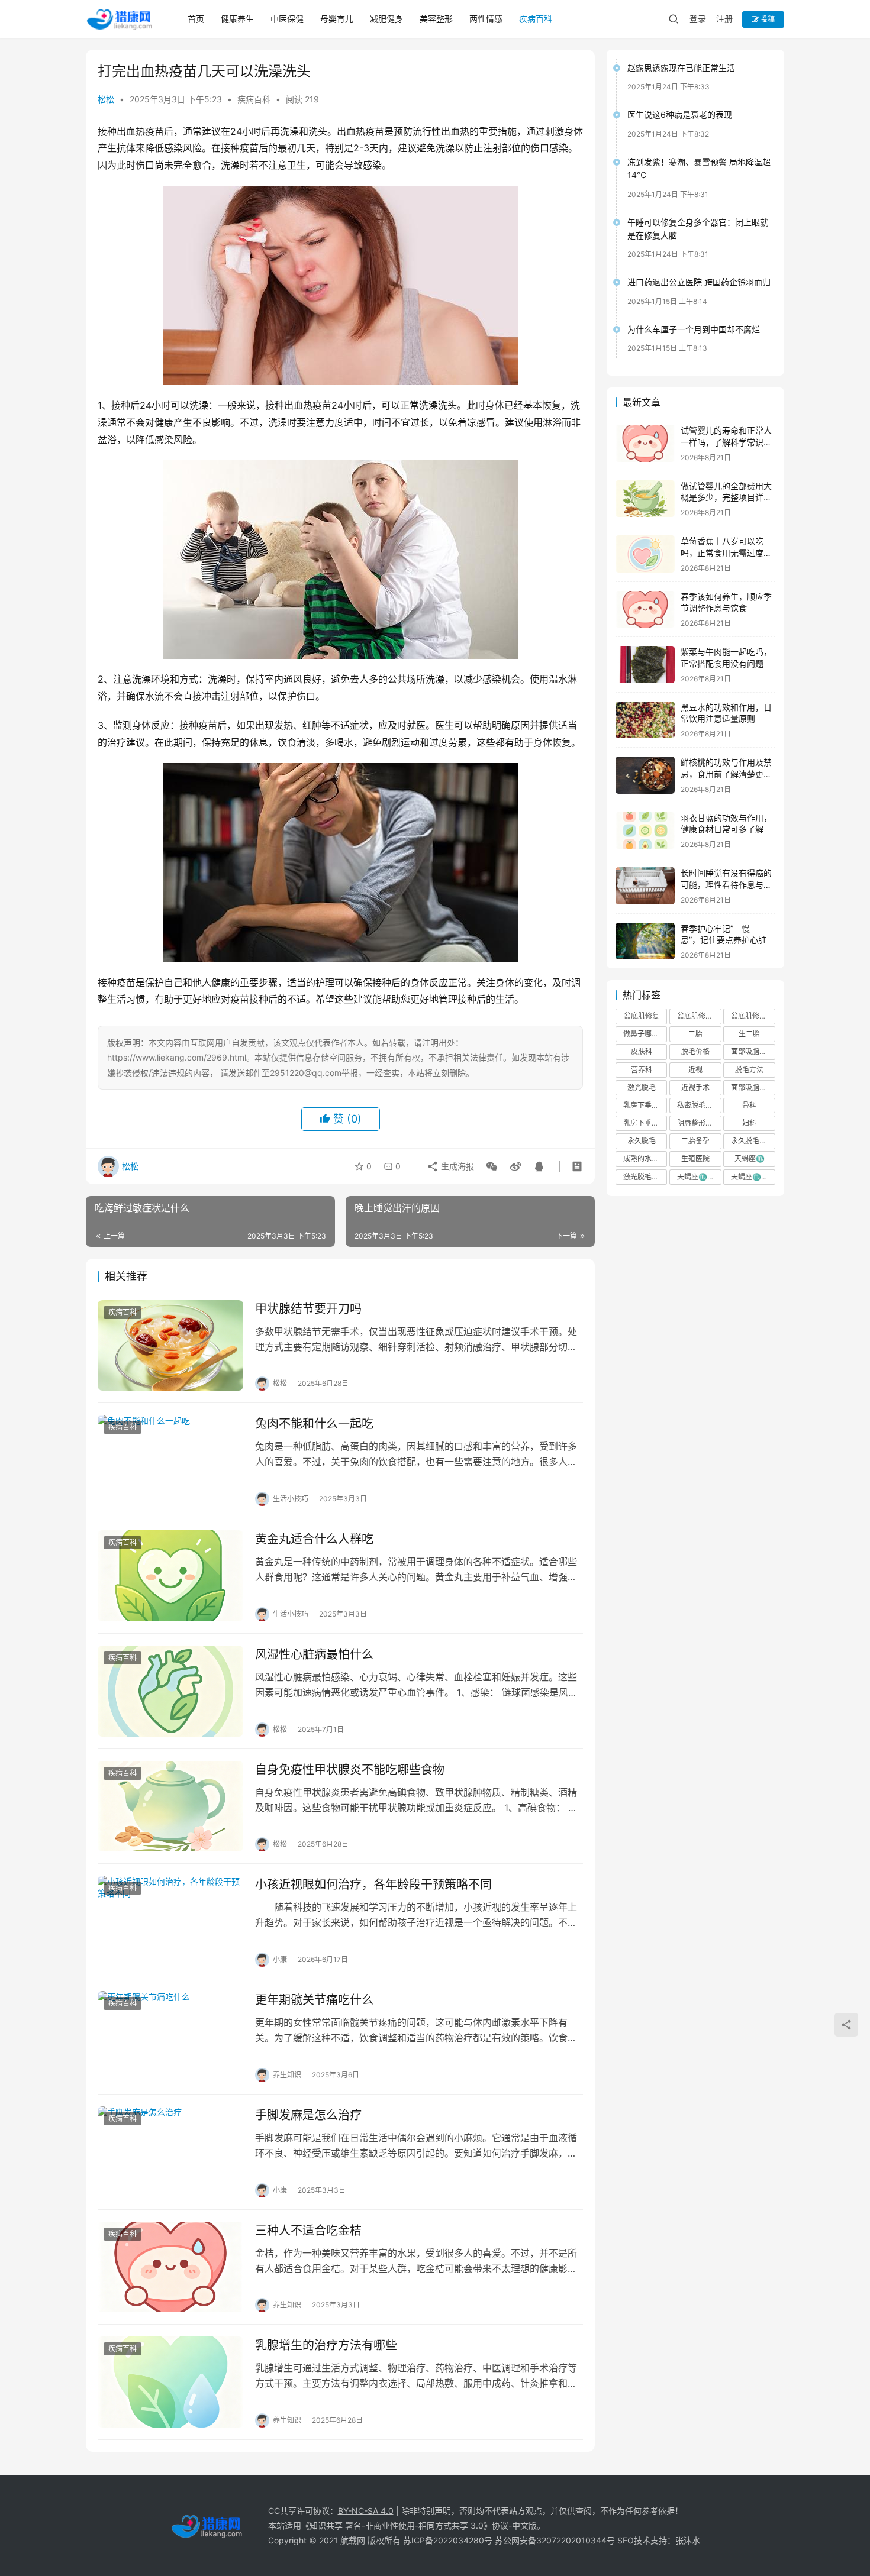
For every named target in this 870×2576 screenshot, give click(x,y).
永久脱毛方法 (752, 1141)
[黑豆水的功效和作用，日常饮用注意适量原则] (645, 720)
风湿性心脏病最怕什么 (314, 1654)
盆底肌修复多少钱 (753, 1016)
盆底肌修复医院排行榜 (699, 1016)
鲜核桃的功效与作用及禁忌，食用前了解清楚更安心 (726, 774)
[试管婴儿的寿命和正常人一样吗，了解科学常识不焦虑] (645, 443)
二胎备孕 (695, 1141)
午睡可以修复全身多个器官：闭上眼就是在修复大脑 (698, 229)
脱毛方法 (749, 1070)
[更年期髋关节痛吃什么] (170, 2037)
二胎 (695, 1034)
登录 (698, 19)
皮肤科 (642, 1051)
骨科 (749, 1105)
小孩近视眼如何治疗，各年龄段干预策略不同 (373, 1885)
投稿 (767, 19)
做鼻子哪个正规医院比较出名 (645, 1034)
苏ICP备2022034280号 (448, 2540)
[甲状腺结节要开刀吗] (170, 1346)
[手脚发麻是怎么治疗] (170, 2152)
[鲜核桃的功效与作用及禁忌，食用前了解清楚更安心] (645, 775)
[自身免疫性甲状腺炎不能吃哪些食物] (170, 1806)
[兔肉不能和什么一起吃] (170, 1460)
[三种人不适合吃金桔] (170, 2267)
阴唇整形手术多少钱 (699, 1123)
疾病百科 (536, 19)
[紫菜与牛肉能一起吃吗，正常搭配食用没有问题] (645, 665)
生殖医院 (695, 1158)
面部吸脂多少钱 (753, 1087)
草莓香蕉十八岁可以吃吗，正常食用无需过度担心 (726, 552)
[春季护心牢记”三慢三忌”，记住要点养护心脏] (645, 941)
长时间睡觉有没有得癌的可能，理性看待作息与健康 (726, 884)
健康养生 (237, 19)
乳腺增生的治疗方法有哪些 (326, 2345)
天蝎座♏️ (750, 1158)
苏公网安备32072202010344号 (555, 2540)
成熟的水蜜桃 (645, 1158)
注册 (724, 19)
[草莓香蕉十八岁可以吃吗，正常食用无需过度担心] (645, 554)
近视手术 (695, 1087)
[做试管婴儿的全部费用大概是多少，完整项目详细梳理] (645, 499)
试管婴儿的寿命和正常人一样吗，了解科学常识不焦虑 (726, 442)
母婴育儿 (337, 19)
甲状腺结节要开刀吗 (308, 1309)
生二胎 (749, 1034)
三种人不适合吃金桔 (308, 2231)
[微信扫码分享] (492, 1166)
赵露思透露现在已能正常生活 (681, 68)
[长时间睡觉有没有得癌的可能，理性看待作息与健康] (645, 886)
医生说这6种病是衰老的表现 (680, 114)
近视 (695, 1070)
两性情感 (486, 19)
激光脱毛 (642, 1087)
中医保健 (287, 19)
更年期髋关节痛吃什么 (314, 2000)
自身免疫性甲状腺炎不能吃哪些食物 (350, 1770)
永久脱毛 (642, 1141)
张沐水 (688, 2540)
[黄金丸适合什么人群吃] (170, 1576)
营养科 (642, 1070)
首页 (196, 19)
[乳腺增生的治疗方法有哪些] (170, 2382)
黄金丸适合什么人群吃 (314, 1539)
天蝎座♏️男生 (753, 1177)
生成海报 (456, 1166)
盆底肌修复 (642, 1016)
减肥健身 (386, 19)
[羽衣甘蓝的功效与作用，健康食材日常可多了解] (645, 831)
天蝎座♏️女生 (699, 1177)
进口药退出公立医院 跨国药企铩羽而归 (699, 282)
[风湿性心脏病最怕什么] (170, 1691)
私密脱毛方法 (698, 1105)
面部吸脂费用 (752, 1051)
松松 (106, 99)
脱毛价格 (695, 1051)
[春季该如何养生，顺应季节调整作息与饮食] (645, 610)
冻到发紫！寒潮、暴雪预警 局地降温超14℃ (699, 168)
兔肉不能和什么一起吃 (314, 1424)
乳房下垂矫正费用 (645, 1123)
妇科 (749, 1123)
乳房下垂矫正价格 (645, 1105)
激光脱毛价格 (645, 1177)
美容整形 (436, 19)
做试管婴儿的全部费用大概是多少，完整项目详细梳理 (726, 497)
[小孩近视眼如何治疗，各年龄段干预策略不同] (170, 1921)
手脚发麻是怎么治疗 (308, 2115)
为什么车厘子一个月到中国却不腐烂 (694, 329)
